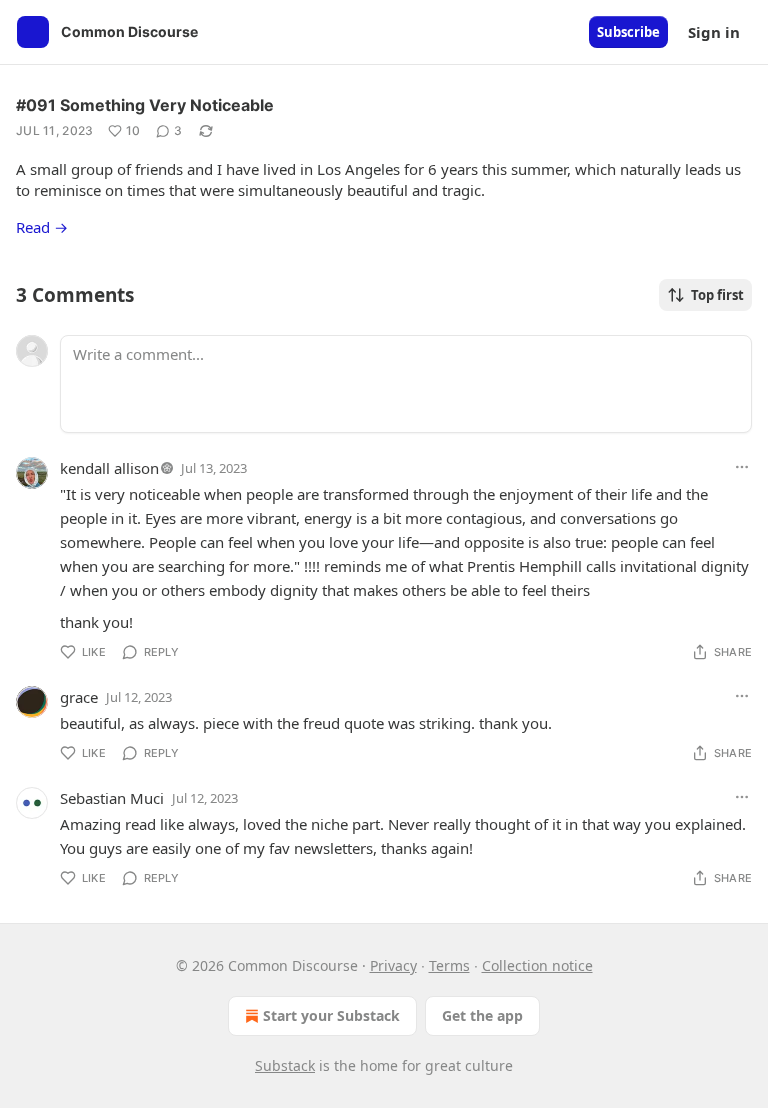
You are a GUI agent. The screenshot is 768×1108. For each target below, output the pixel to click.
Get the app (482, 1015)
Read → (42, 227)
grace (79, 697)
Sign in (714, 32)
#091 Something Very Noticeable (145, 105)
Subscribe (628, 32)
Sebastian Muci (112, 798)
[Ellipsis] (742, 467)
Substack (285, 1065)
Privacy (393, 965)
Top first (717, 295)
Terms (449, 965)
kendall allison (109, 468)
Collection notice (537, 965)
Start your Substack (331, 1015)
